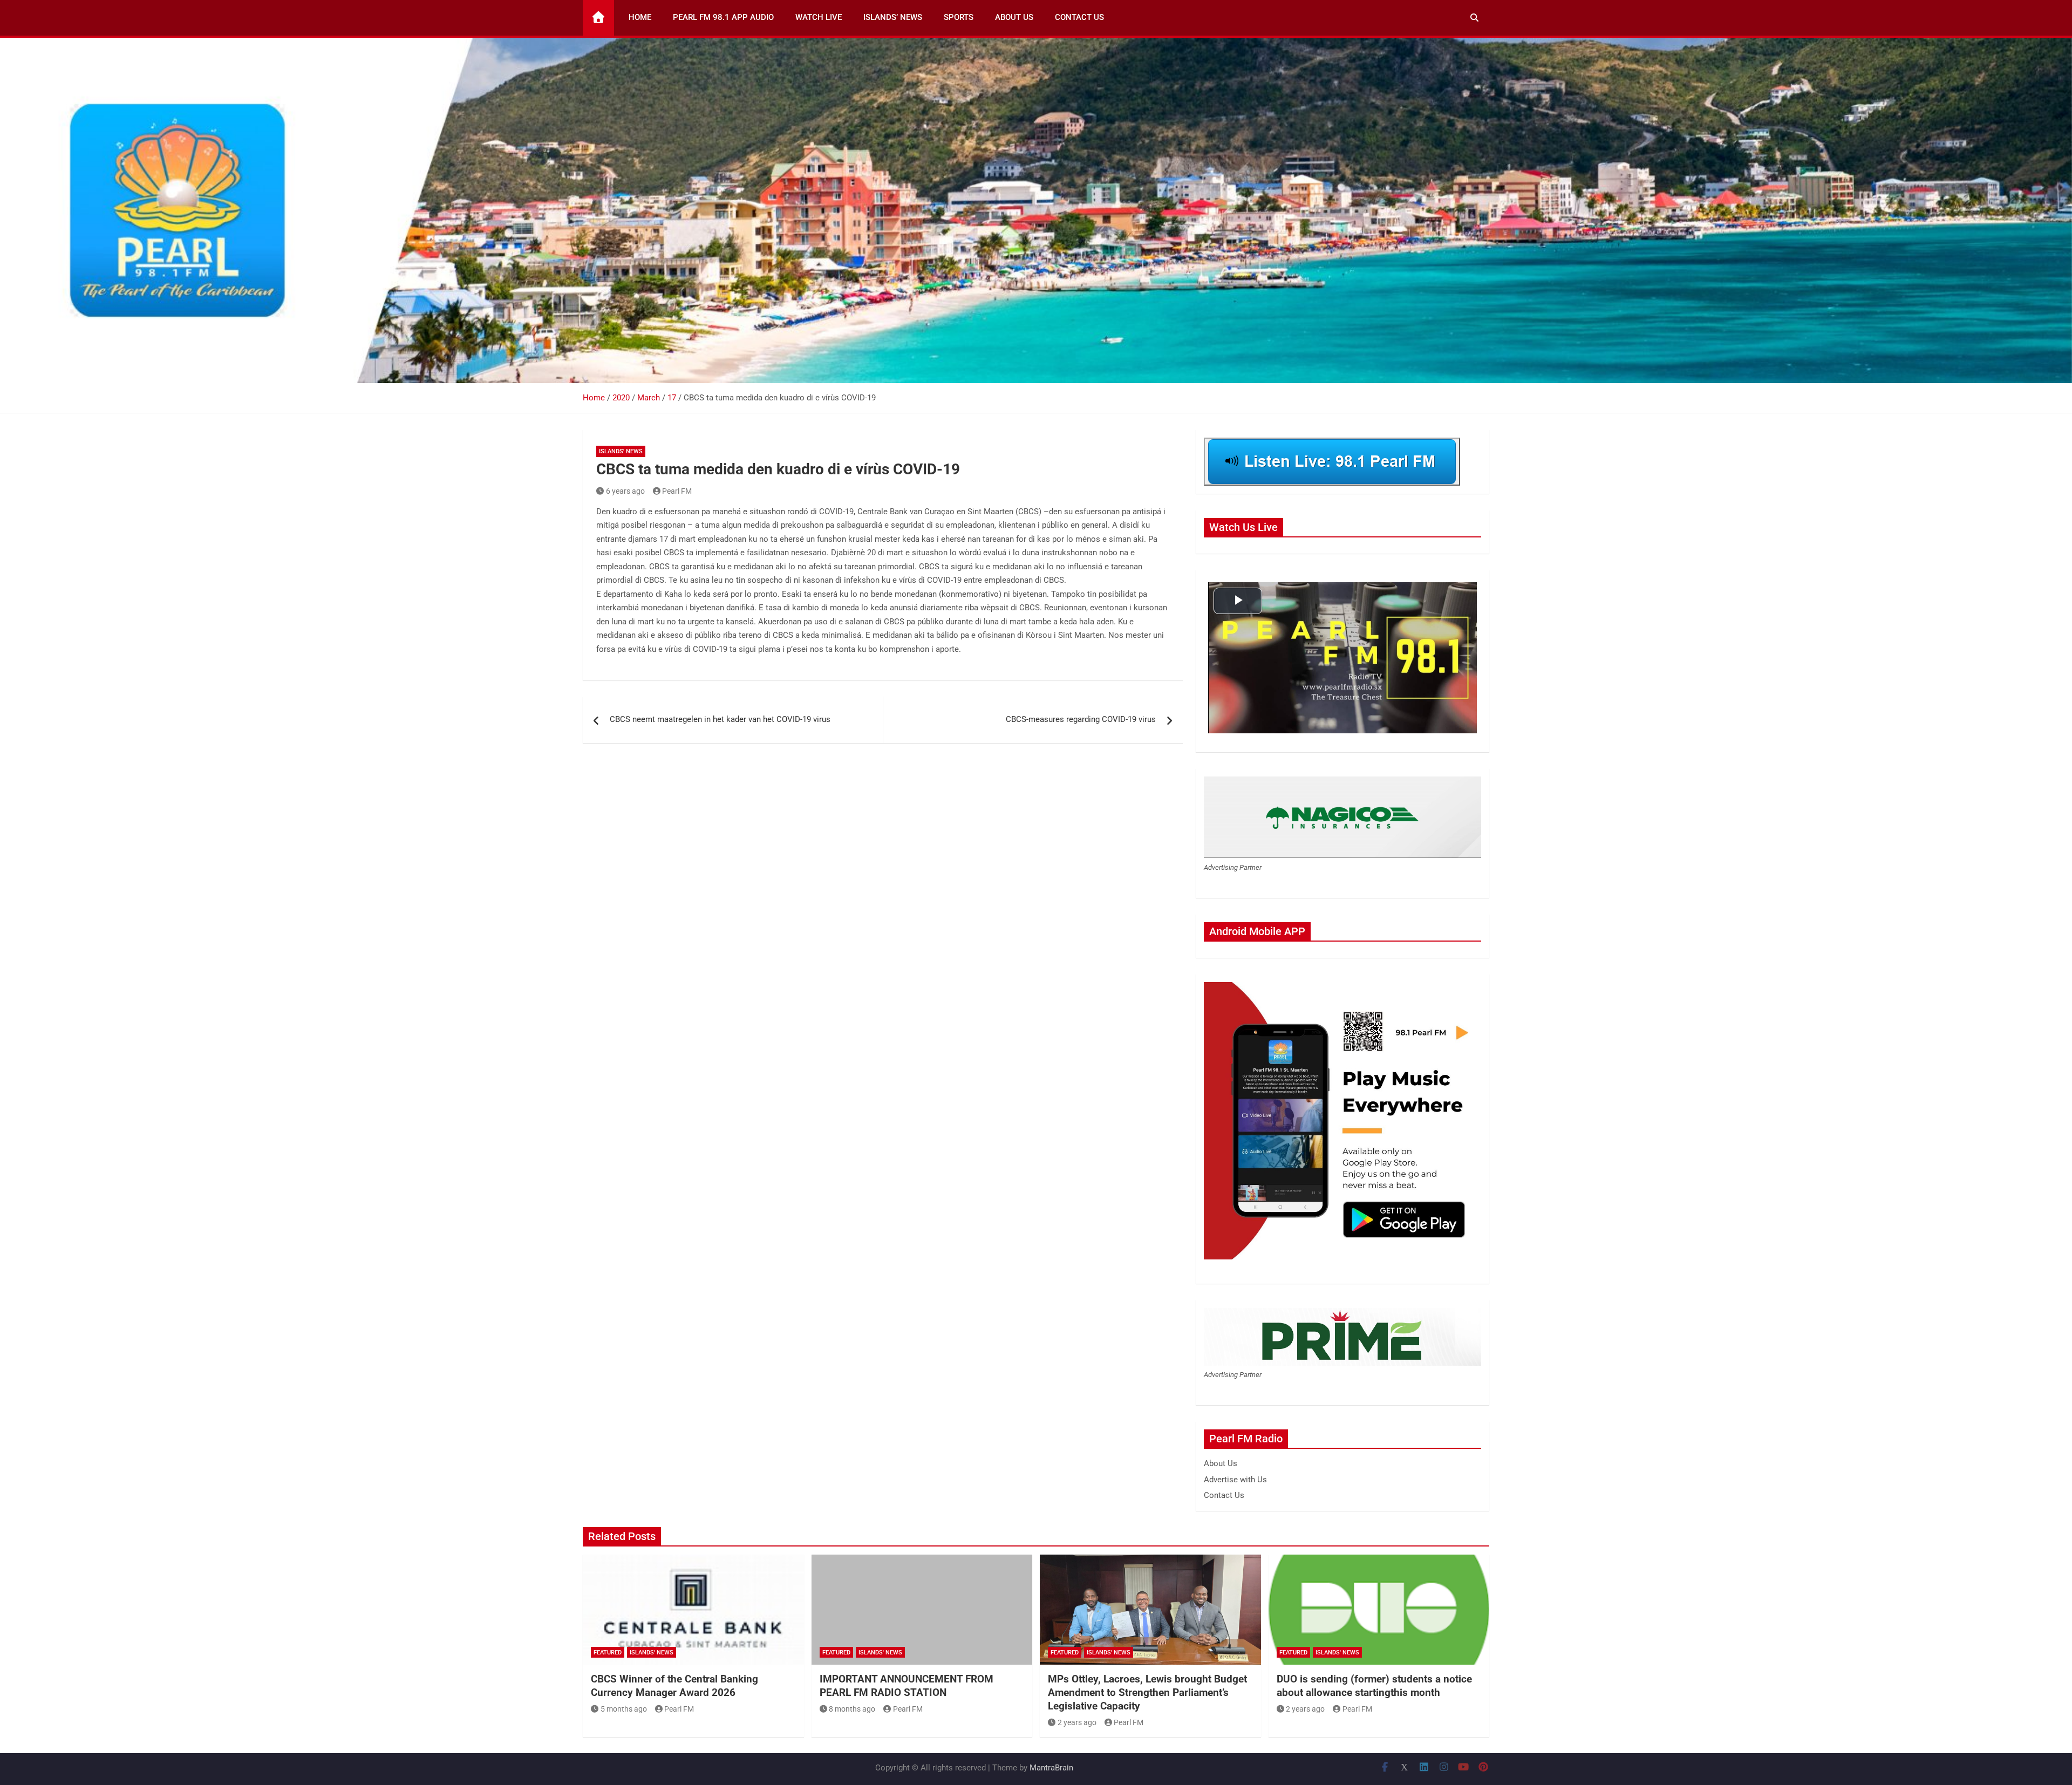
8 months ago (852, 1709)
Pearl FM (677, 491)
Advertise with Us (1235, 1480)
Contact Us (1079, 17)
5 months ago (624, 1709)
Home (640, 17)
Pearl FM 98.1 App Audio (723, 17)
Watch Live (819, 17)
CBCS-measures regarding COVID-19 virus (1081, 719)
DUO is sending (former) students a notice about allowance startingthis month (1374, 1686)
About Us (1014, 17)
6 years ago (625, 491)
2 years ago (1077, 1722)
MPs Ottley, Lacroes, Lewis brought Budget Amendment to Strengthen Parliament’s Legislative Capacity (1147, 1692)
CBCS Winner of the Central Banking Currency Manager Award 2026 (674, 1686)
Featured (608, 1653)
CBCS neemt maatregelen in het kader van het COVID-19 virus (720, 719)
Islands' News (621, 451)
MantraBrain (1051, 1768)
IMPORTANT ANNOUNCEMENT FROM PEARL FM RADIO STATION (906, 1686)
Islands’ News (893, 17)
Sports (959, 17)
